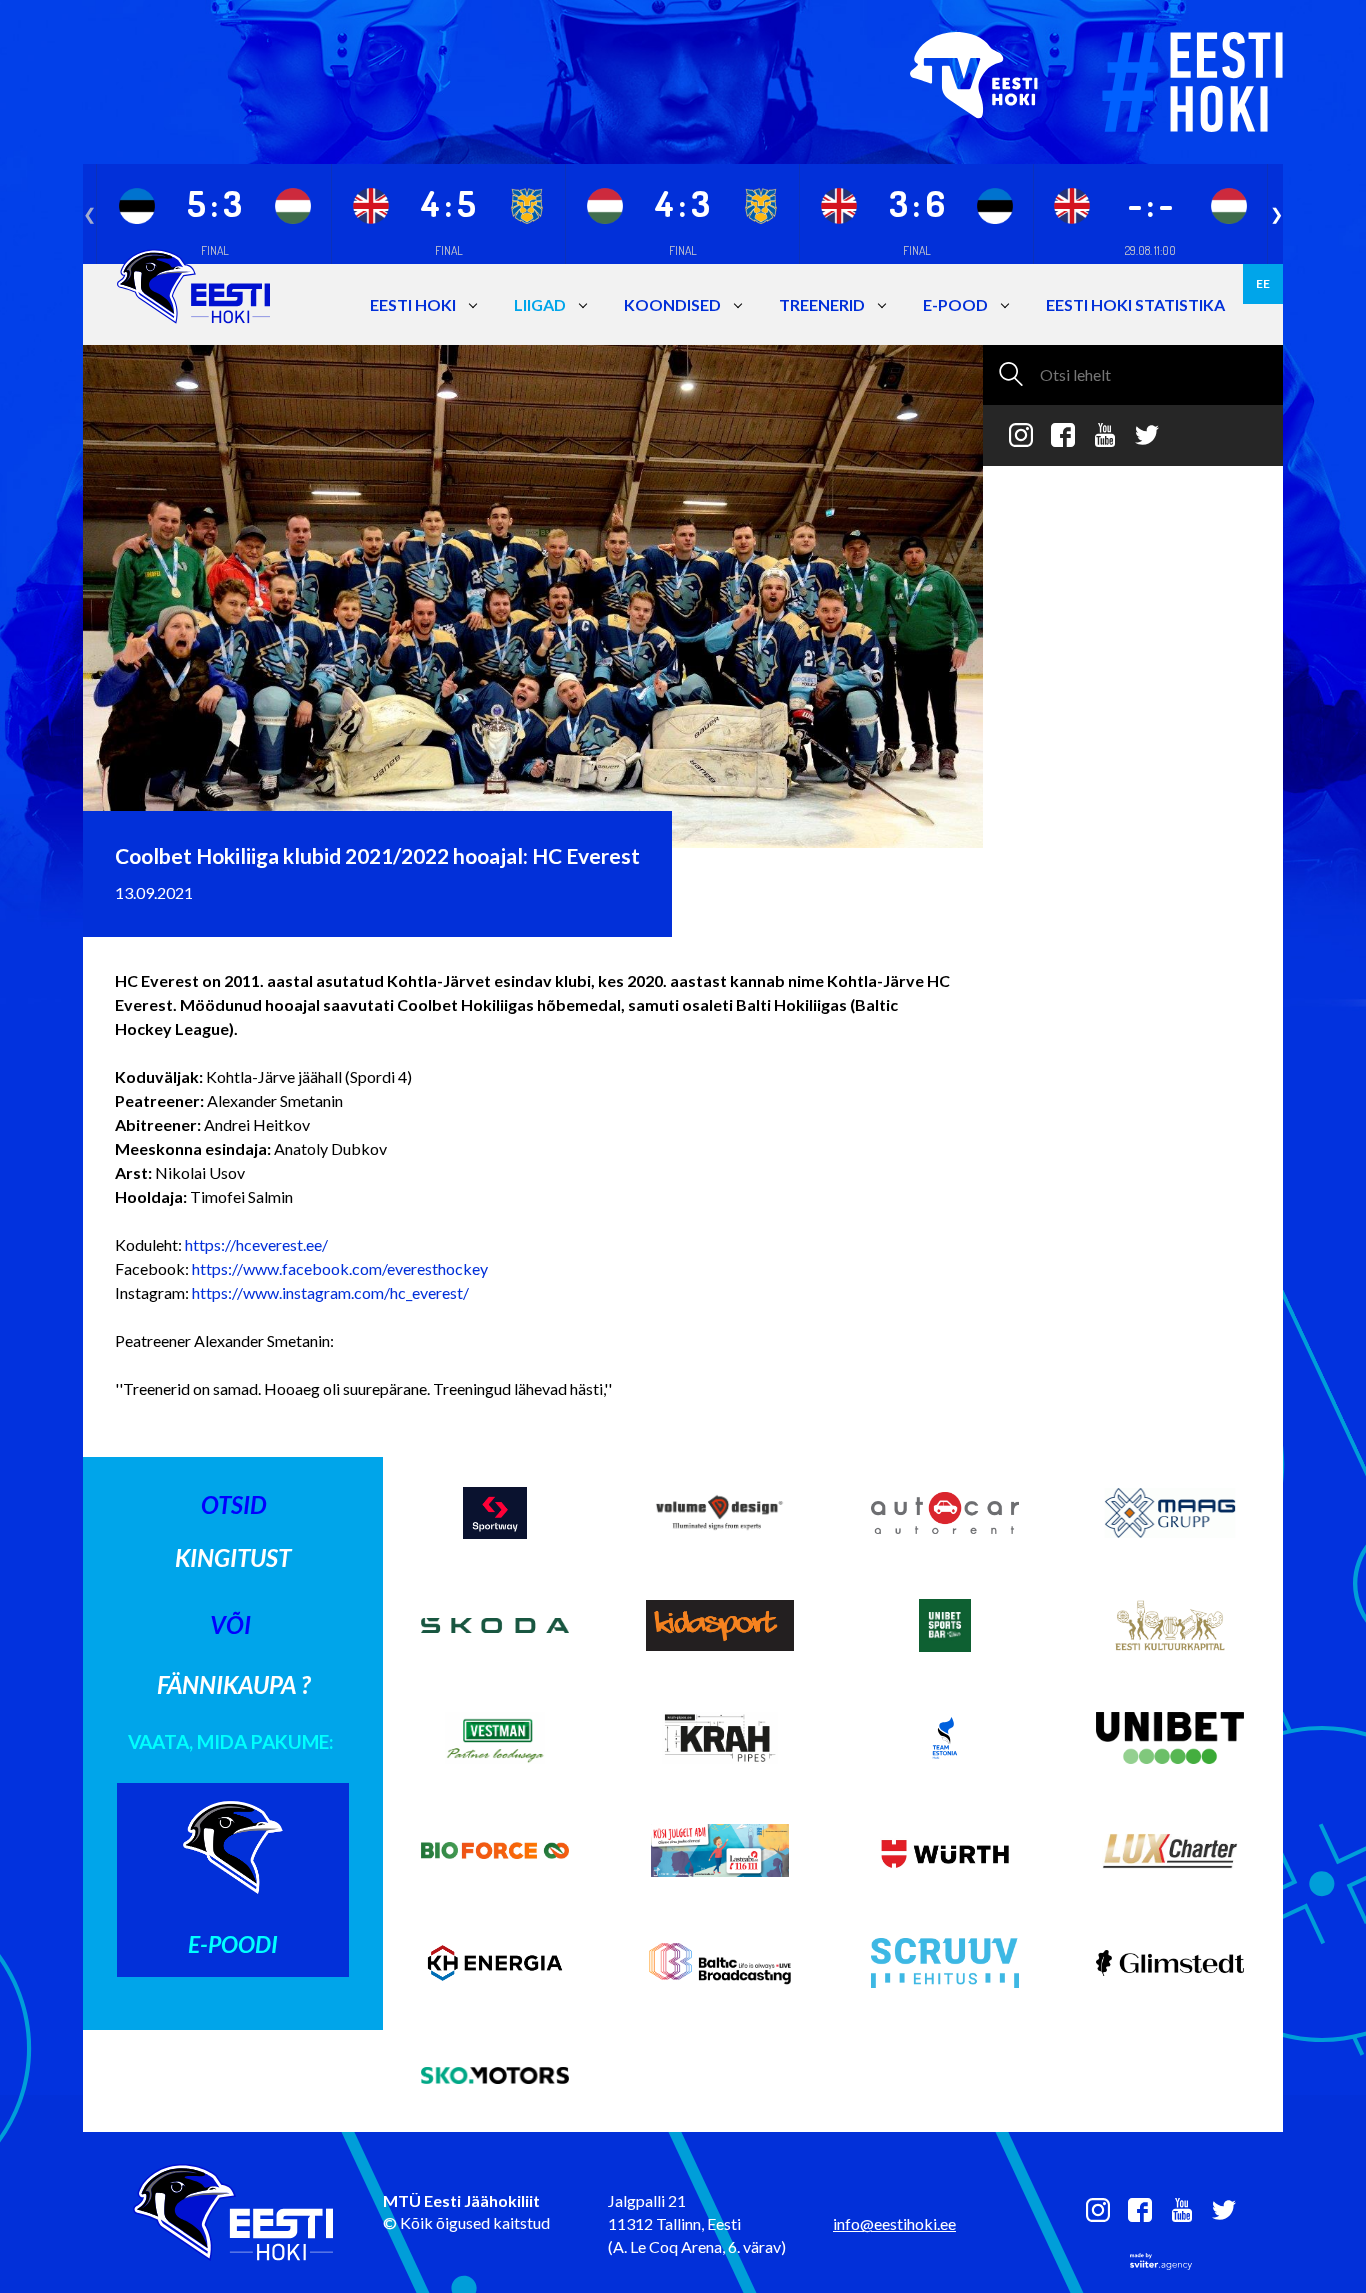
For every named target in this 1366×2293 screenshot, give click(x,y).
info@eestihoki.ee (894, 2223)
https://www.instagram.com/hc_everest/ (329, 1292)
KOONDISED (672, 304)
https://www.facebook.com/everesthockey (340, 1268)
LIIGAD (540, 304)
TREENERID (822, 304)
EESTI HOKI (413, 304)
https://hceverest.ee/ (256, 1244)
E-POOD (955, 304)
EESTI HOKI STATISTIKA (1135, 304)
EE (1263, 283)
